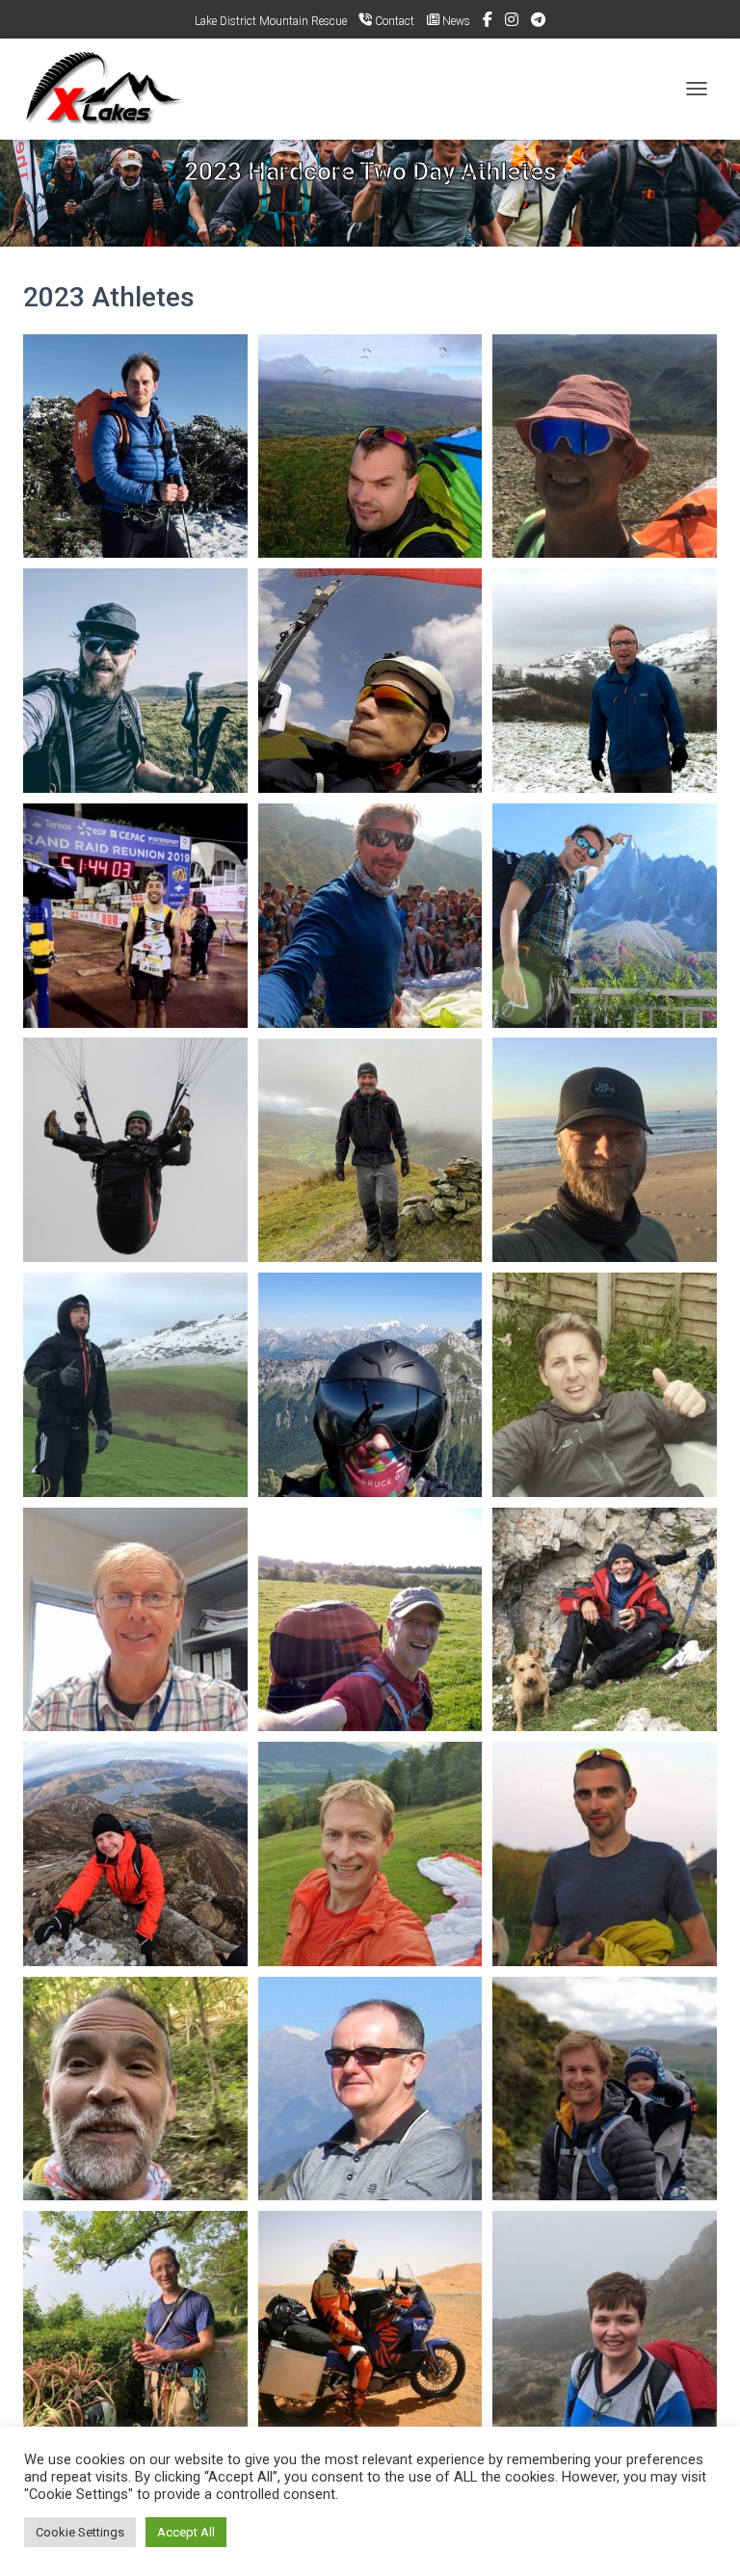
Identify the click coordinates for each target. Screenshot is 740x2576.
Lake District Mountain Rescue (271, 21)
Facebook (488, 22)
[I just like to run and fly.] (370, 1385)
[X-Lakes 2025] (114, 89)
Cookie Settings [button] (80, 2532)
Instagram (512, 22)
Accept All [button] (186, 2532)
